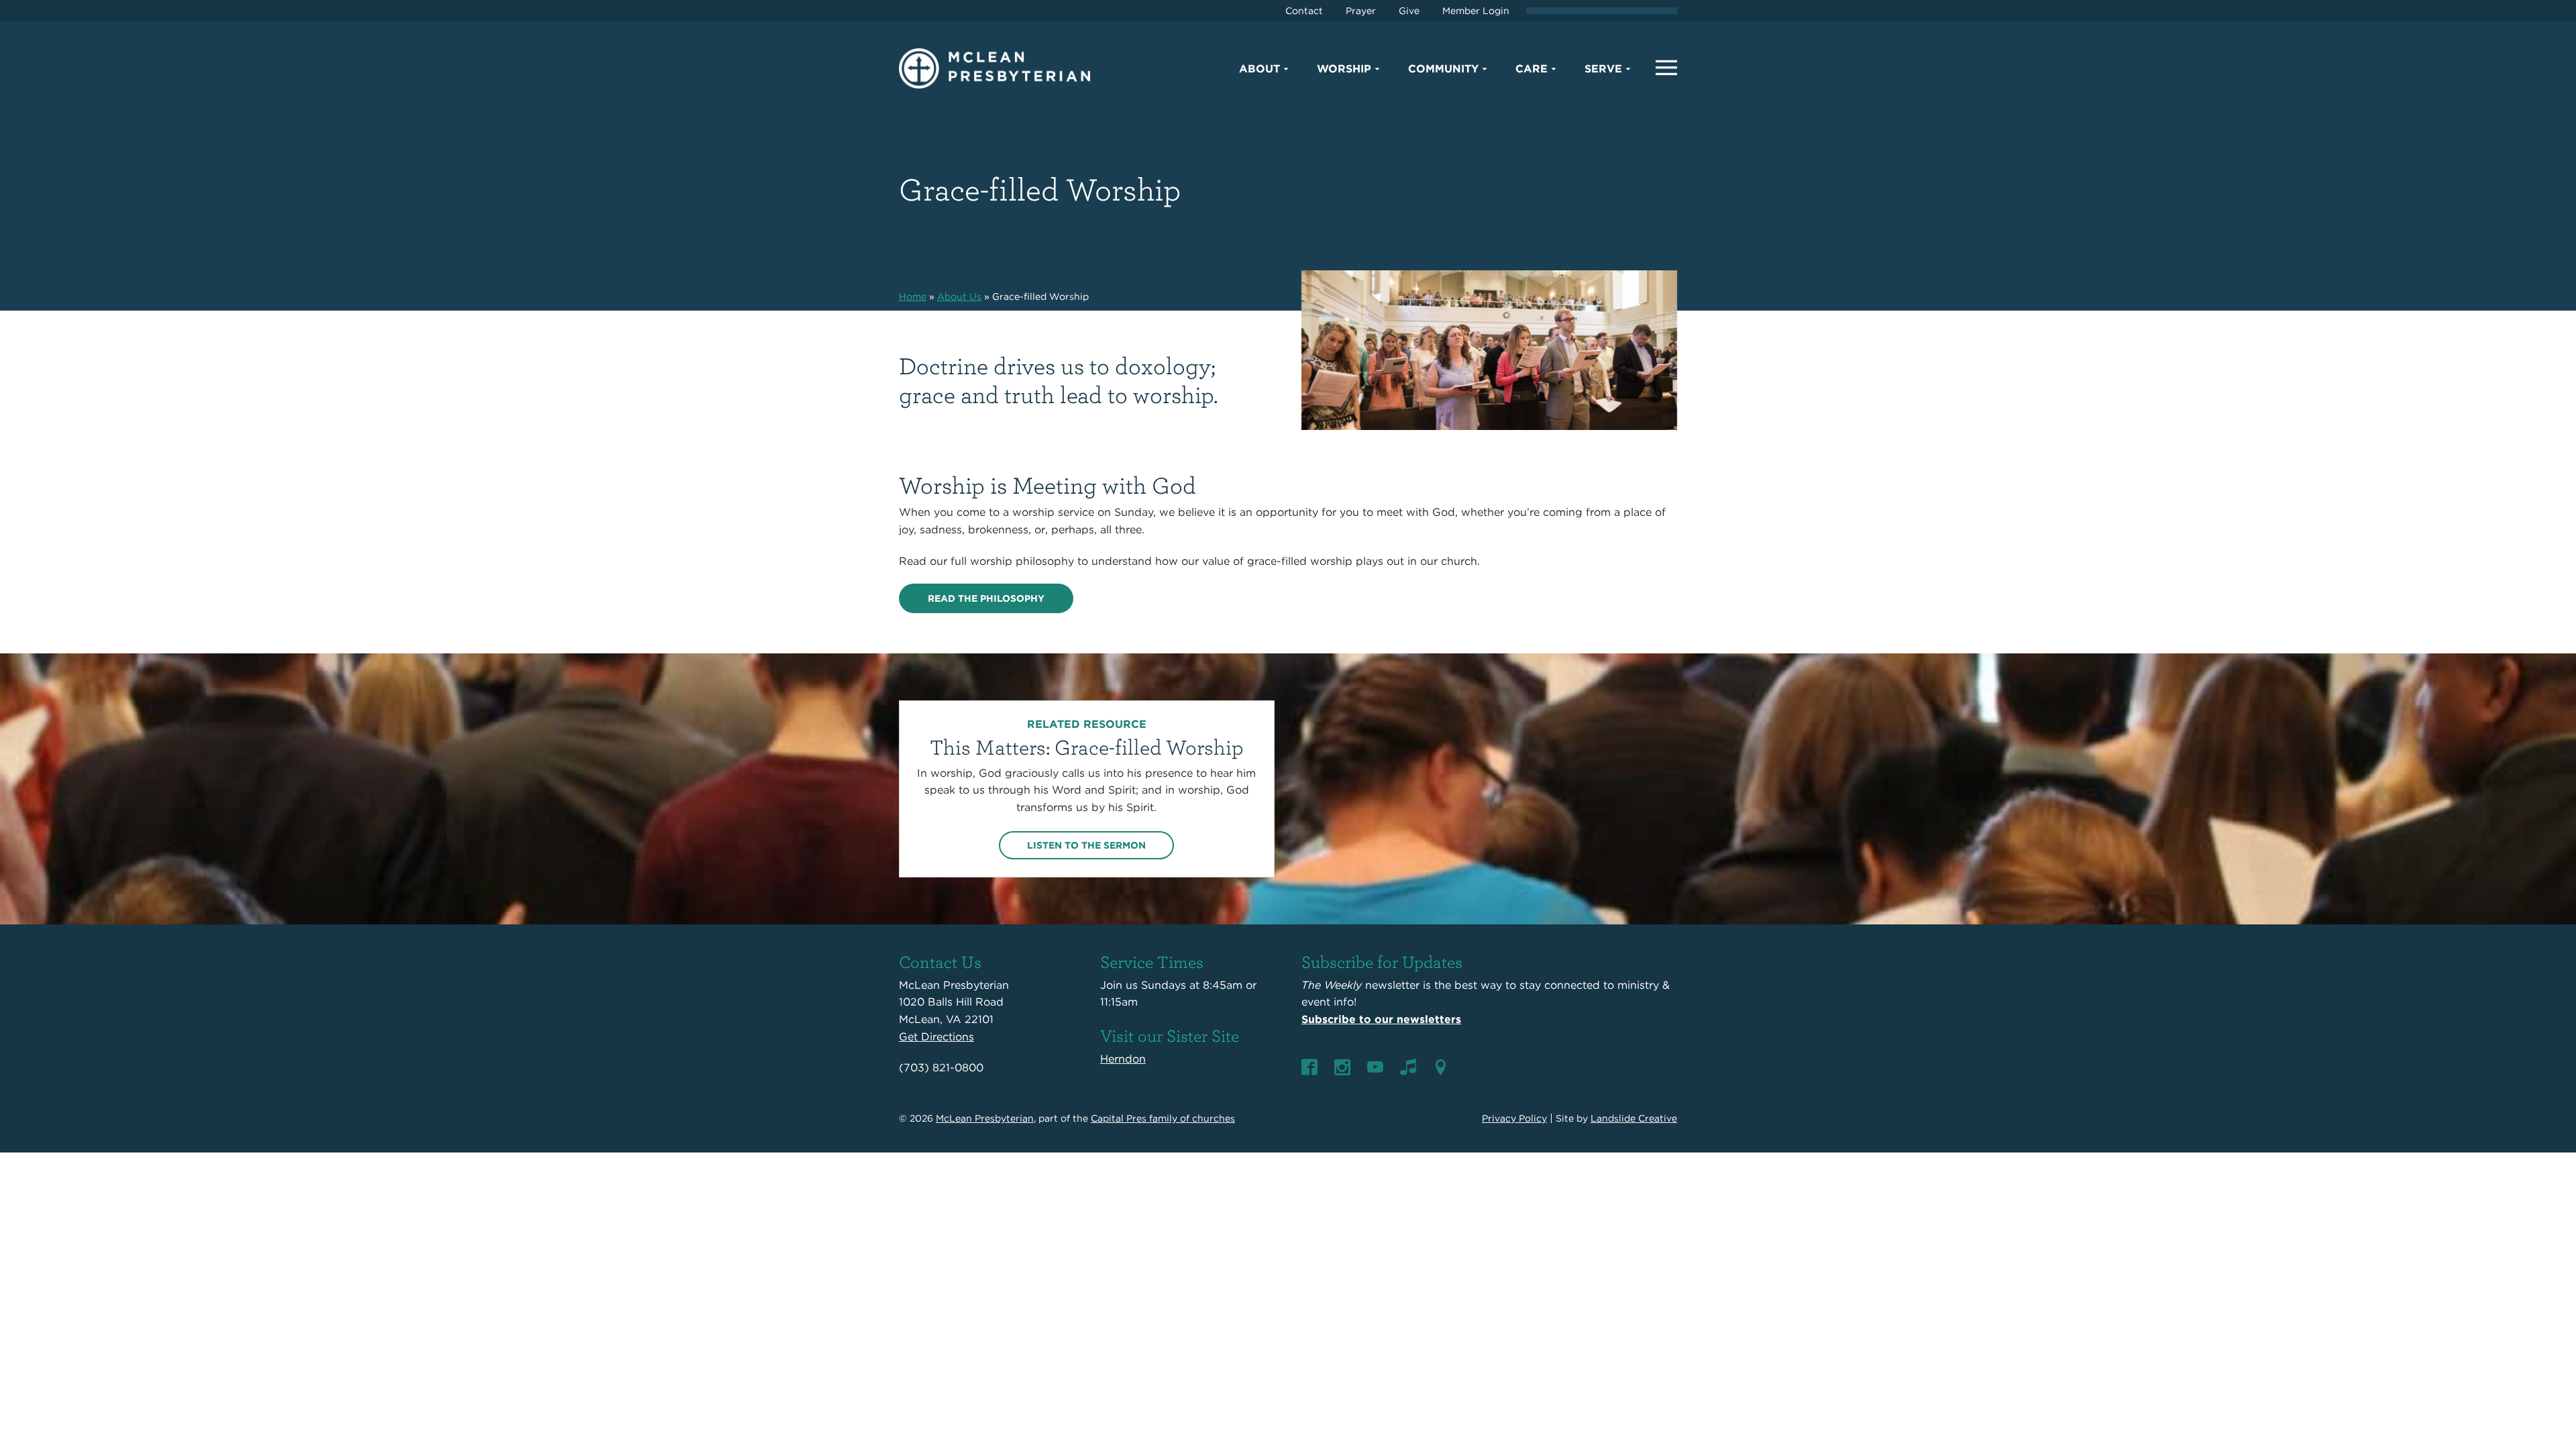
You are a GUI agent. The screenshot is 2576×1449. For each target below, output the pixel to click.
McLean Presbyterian (985, 1118)
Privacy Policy (1514, 1118)
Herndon (1123, 1059)
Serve (1603, 69)
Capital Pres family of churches (1163, 1118)
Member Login (1476, 11)
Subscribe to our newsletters (1381, 1019)
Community (1443, 69)
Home (913, 297)
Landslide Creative (1634, 1118)
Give (1409, 11)
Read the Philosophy (986, 598)
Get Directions (936, 1037)
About (1259, 69)
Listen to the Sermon (1086, 845)
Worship (1344, 69)
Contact (1304, 11)
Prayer (1361, 11)
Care (1532, 69)
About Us (959, 297)
